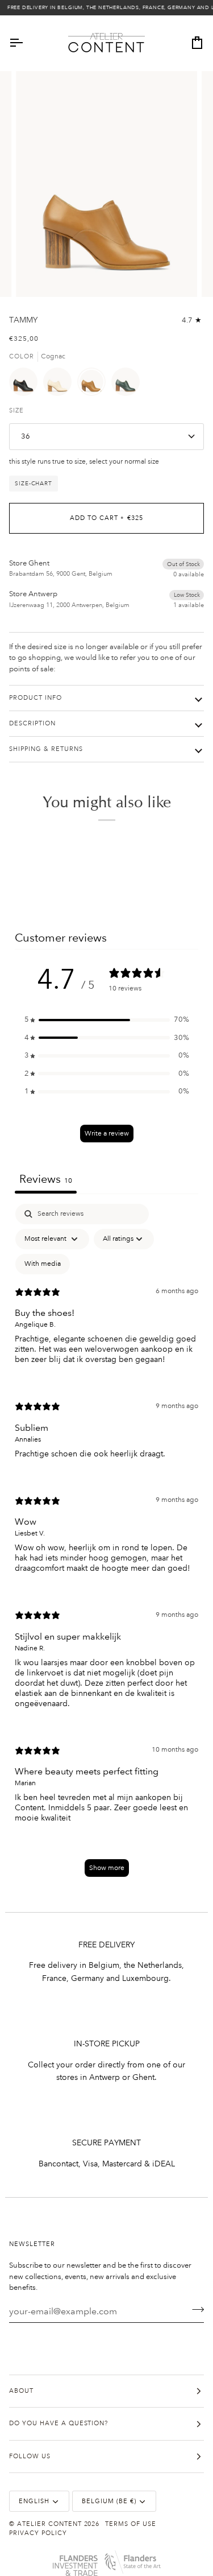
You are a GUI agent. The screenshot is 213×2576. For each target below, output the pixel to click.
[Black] (26, 385)
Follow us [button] (30, 2457)
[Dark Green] (126, 385)
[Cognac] (94, 385)
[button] (107, 1020)
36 (26, 436)
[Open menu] (26, 43)
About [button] (21, 2391)
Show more (107, 1868)
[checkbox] (43, 1264)
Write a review (107, 1134)
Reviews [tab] (46, 1179)
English (34, 2501)
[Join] (195, 2310)
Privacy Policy (38, 2533)
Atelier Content (49, 2524)
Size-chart (34, 483)
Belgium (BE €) (109, 2501)
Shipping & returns (46, 749)
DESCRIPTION (32, 724)
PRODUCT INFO (35, 698)
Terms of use (131, 2524)
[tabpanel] (106, 1546)
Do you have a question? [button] (59, 2424)
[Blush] (60, 385)
